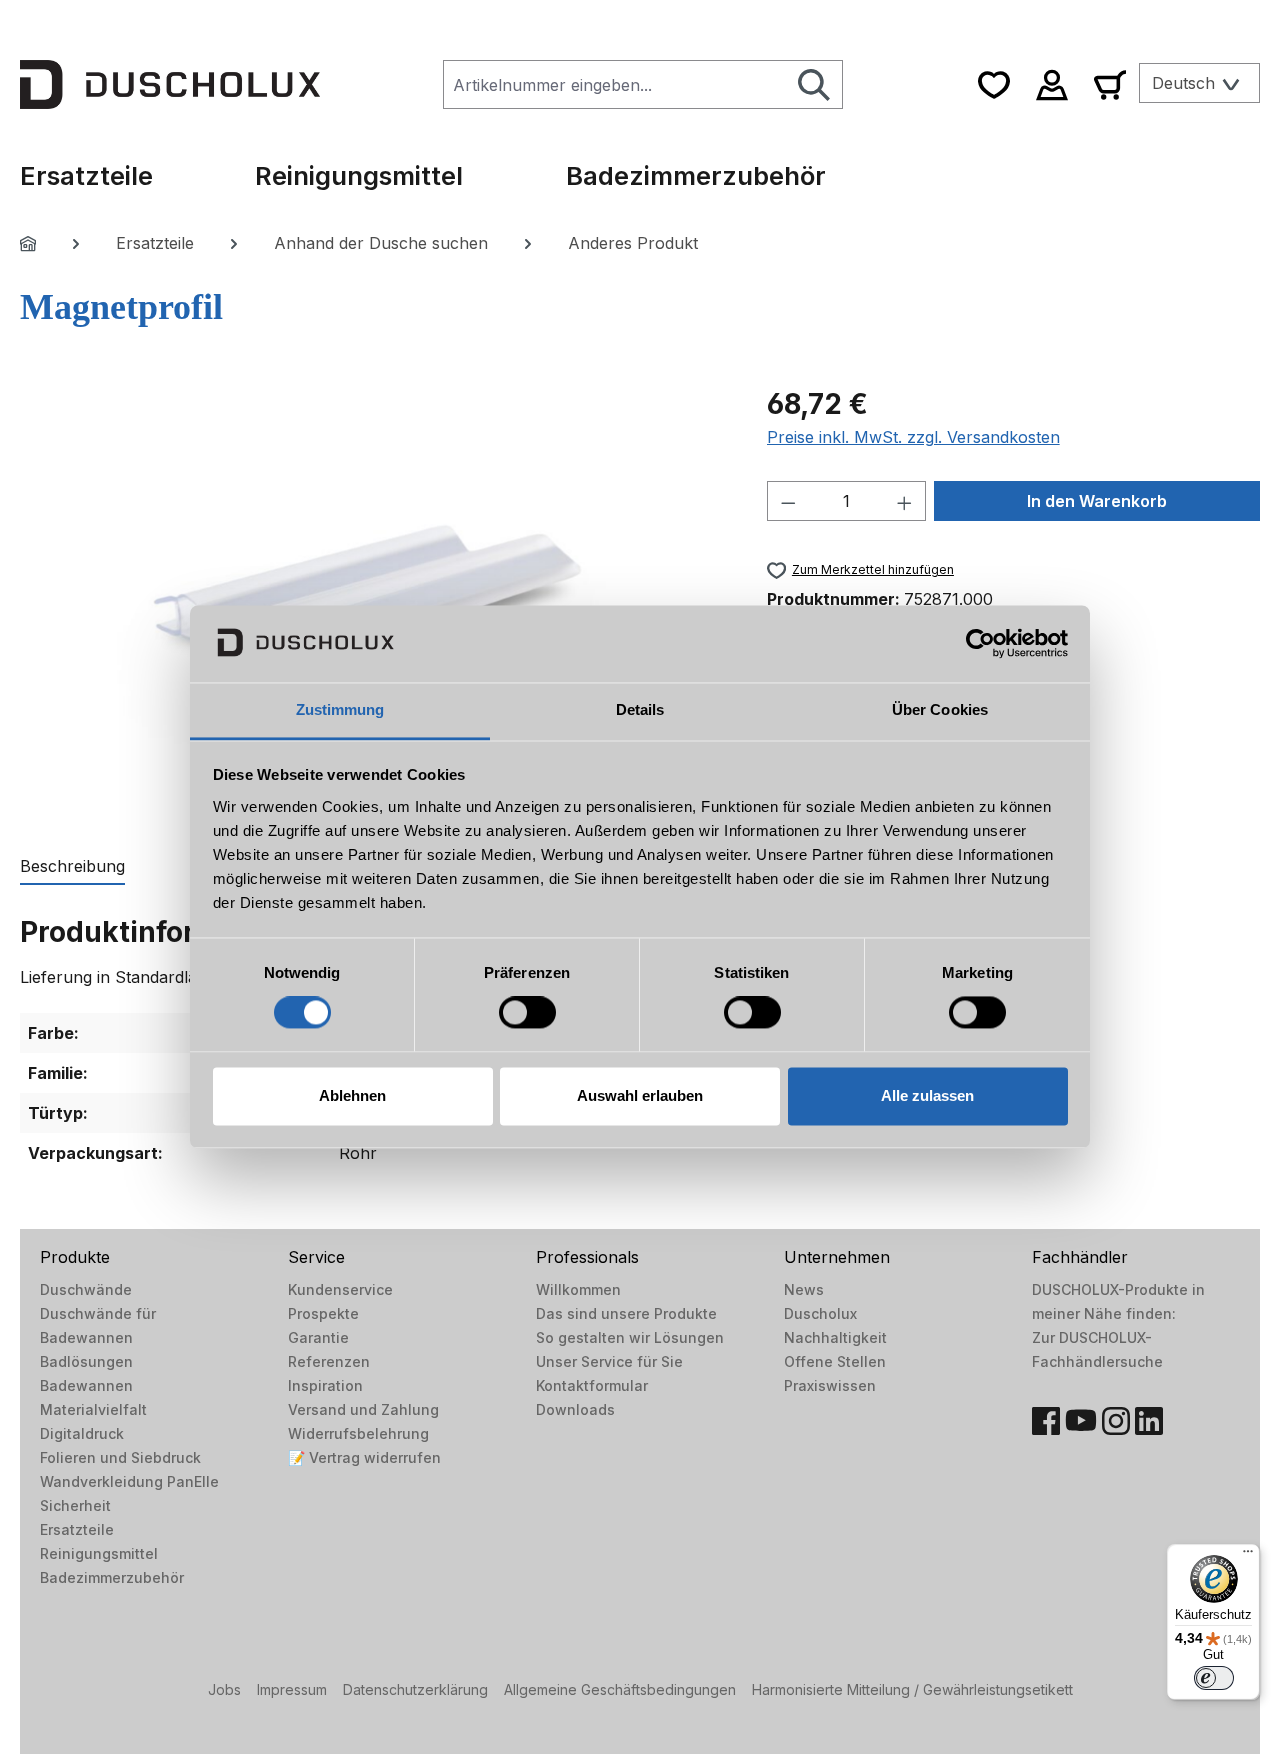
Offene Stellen (835, 1361)
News (804, 1289)
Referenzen (329, 1361)
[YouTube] (1081, 1421)
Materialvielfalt (93, 1409)
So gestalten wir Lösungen (630, 1337)
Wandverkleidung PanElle (129, 1481)
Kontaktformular (592, 1385)
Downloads (575, 1409)
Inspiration (325, 1385)
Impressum (292, 1689)
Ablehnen (352, 1095)
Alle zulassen (927, 1095)
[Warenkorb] (1110, 84)
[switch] (527, 1013)
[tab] (72, 867)
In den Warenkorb (1097, 501)
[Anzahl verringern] (788, 501)
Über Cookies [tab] (940, 709)
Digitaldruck (82, 1433)
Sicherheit (75, 1505)
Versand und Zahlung (363, 1409)
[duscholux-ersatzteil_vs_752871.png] (373, 599)
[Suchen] (814, 84)
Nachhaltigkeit (835, 1337)
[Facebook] (1046, 1421)
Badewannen (86, 1385)
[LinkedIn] (1149, 1421)
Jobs (224, 1689)
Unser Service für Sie (609, 1361)
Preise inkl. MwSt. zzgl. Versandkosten (913, 437)
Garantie (318, 1337)
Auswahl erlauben (640, 1095)
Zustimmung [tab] (340, 709)
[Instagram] (1116, 1421)
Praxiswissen (830, 1385)
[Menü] (1248, 1556)
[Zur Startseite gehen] (170, 84)
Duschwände (86, 1289)
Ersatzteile (77, 1529)
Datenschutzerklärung (415, 1689)
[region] (373, 598)
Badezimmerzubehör (112, 1577)
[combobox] (615, 84)
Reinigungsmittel (99, 1553)
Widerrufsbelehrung (358, 1433)
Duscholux (820, 1313)
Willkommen (578, 1289)
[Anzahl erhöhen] (905, 501)
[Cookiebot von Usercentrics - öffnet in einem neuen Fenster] (980, 644)
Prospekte (323, 1313)
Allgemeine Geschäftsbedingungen (620, 1689)
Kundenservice (340, 1289)
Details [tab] (640, 709)
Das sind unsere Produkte (626, 1313)
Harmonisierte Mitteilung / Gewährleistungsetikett (912, 1689)
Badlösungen (86, 1361)
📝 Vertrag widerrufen (364, 1457)
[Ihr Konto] (1052, 84)
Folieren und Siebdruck (120, 1457)
